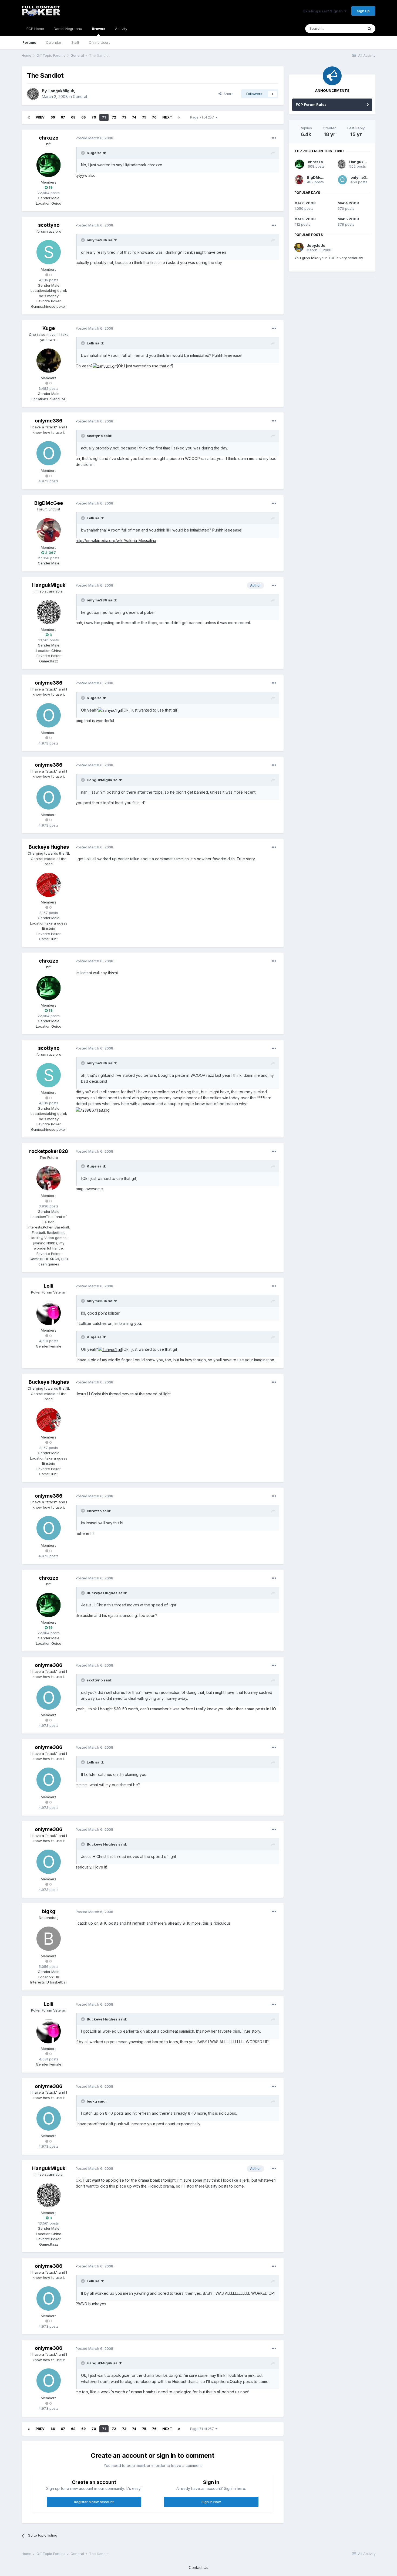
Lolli (49, 1286)
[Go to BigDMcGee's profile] (49, 530)
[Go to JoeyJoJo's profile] (299, 247)
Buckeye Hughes (49, 847)
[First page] (29, 117)
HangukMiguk (61, 91)
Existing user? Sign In (324, 11)
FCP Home (35, 29)
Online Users (100, 42)
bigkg (49, 1911)
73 (124, 117)
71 (104, 117)
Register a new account (94, 2502)
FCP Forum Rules (311, 104)
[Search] (369, 29)
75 (144, 117)
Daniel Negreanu (68, 29)
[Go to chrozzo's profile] (49, 165)
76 (154, 117)
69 (83, 117)
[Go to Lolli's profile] (49, 1313)
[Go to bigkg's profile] (49, 1939)
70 (94, 117)
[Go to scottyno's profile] (49, 252)
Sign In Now (211, 2502)
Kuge (49, 328)
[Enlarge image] (105, 366)
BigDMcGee (49, 503)
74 (134, 117)
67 (63, 117)
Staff (75, 42)
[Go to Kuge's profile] (49, 361)
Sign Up (363, 11)
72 (114, 117)
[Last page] (179, 117)
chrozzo (49, 138)
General (80, 97)
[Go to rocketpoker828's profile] (49, 1178)
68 (73, 117)
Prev (40, 117)
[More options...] (274, 138)
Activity (121, 29)
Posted (94, 138)
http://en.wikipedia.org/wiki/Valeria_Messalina (116, 541)
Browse (99, 29)
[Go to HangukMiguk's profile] (33, 94)
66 (53, 117)
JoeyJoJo (316, 246)
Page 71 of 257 (203, 117)
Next (167, 117)
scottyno (49, 225)
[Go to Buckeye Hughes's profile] (49, 885)
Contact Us (198, 2567)
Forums (29, 42)
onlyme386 (49, 421)
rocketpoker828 (49, 1151)
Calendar (54, 42)
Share (228, 94)
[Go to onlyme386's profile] (49, 453)
